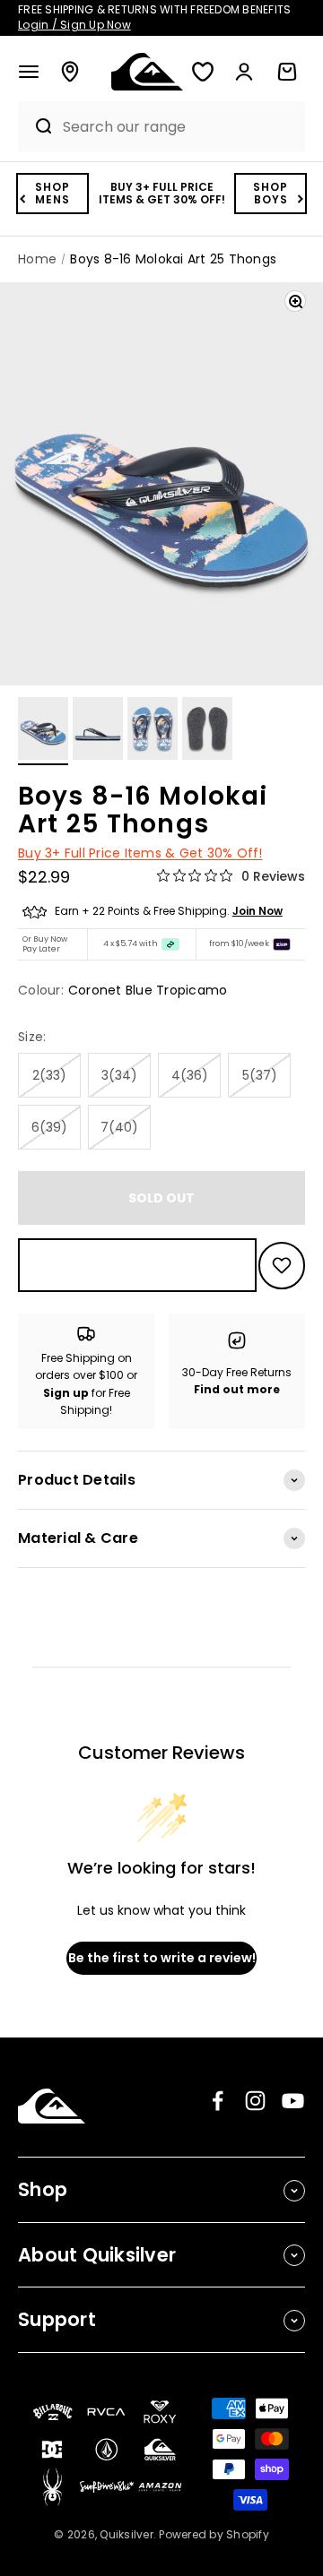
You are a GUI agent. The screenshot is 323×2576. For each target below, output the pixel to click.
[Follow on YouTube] (293, 2101)
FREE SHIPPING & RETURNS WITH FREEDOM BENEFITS (154, 17)
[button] (29, 72)
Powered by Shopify (214, 2534)
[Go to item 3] (153, 731)
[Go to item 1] (43, 731)
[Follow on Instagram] (255, 2101)
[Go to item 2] (98, 731)
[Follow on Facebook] (218, 2101)
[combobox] (179, 127)
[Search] (36, 126)
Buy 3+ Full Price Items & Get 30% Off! (140, 853)
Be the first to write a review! (162, 1958)
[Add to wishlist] (282, 1266)
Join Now (258, 911)
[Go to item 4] (207, 731)
